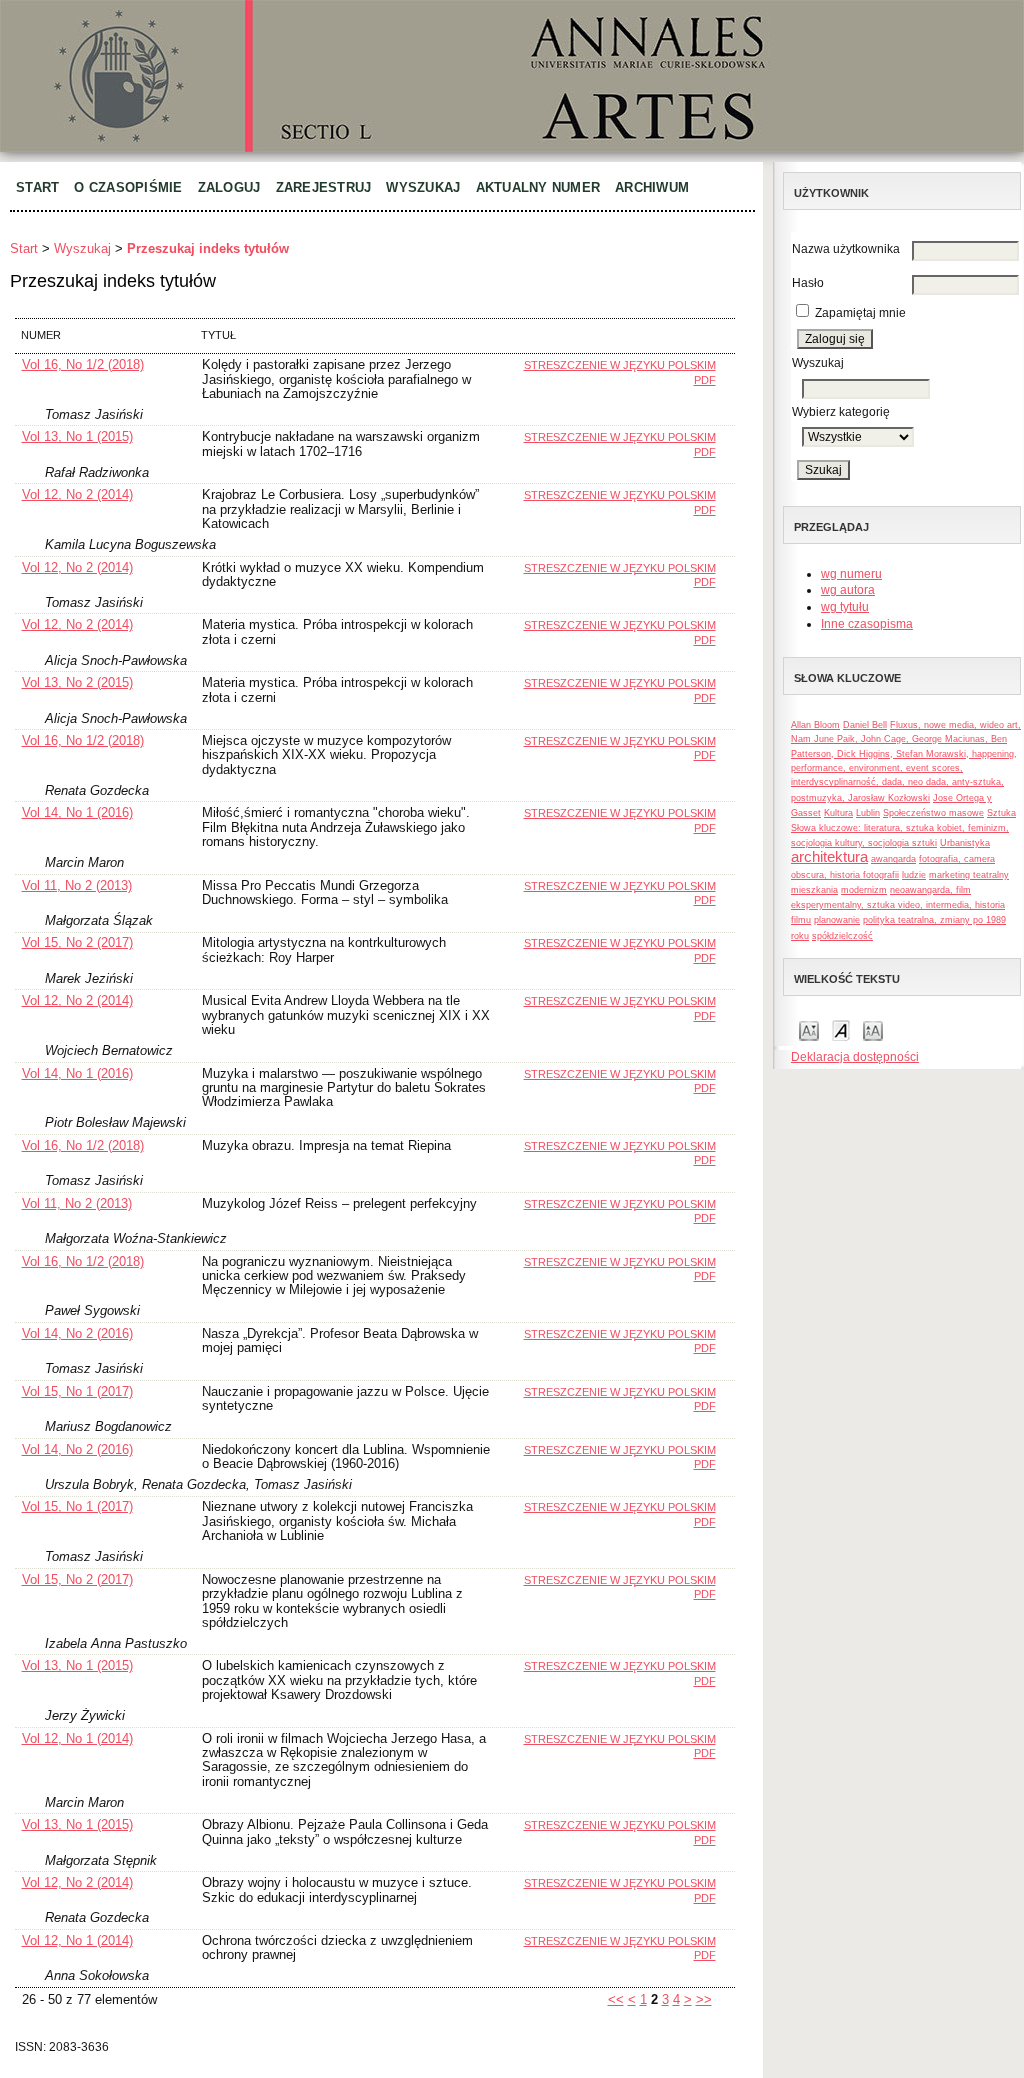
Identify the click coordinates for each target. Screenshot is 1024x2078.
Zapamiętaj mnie (860, 313)
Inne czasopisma (867, 624)
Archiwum (652, 187)
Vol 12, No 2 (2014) (77, 494)
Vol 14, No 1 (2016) (77, 812)
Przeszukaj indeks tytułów (208, 248)
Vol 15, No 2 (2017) (77, 942)
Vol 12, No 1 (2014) (77, 1738)
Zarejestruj (324, 187)
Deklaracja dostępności (855, 1057)
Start (37, 187)
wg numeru (851, 574)
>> (704, 1999)
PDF (705, 380)
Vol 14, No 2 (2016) (77, 1333)
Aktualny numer (538, 187)
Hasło (808, 283)
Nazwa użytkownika (846, 249)
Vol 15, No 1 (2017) (77, 1391)
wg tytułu (845, 607)
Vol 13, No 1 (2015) (77, 436)
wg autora (848, 590)
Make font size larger (873, 1029)
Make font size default (841, 1029)
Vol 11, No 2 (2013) (77, 885)
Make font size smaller (809, 1029)
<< (616, 1999)
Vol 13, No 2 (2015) (77, 682)
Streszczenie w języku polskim (620, 365)
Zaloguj (229, 187)
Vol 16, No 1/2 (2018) (83, 364)
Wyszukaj (423, 187)
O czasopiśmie (128, 187)
